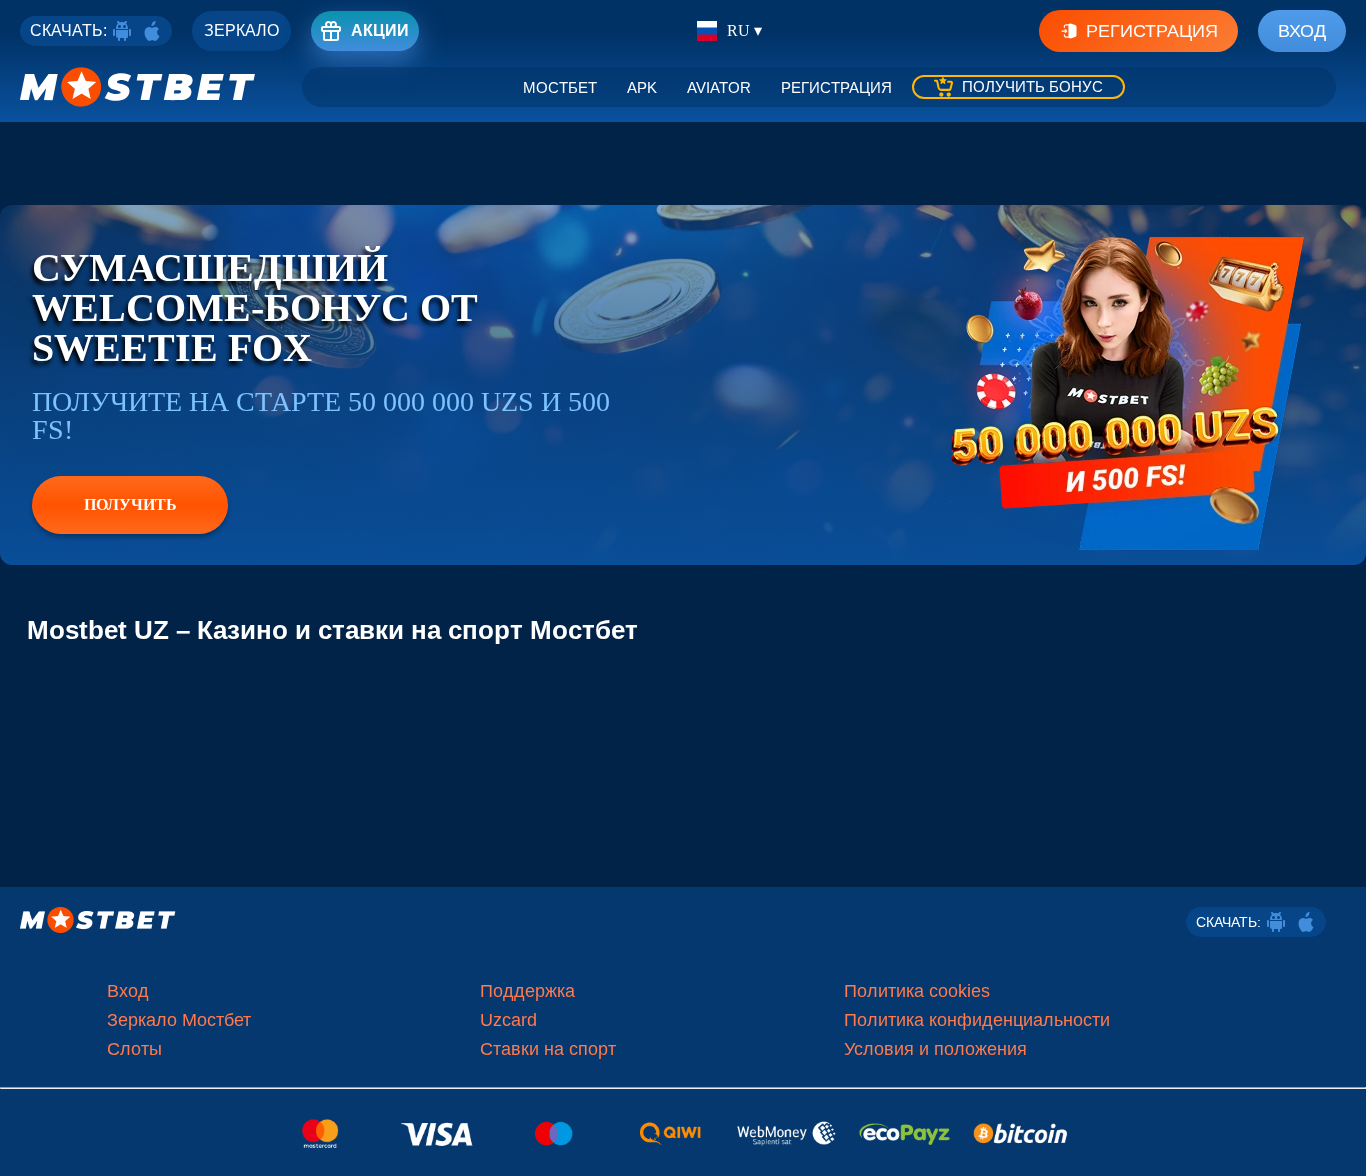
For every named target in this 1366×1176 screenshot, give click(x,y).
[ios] (152, 31)
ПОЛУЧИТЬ (130, 504)
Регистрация (1152, 31)
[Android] (122, 31)
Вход (1302, 31)
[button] (1336, 1141)
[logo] (138, 87)
